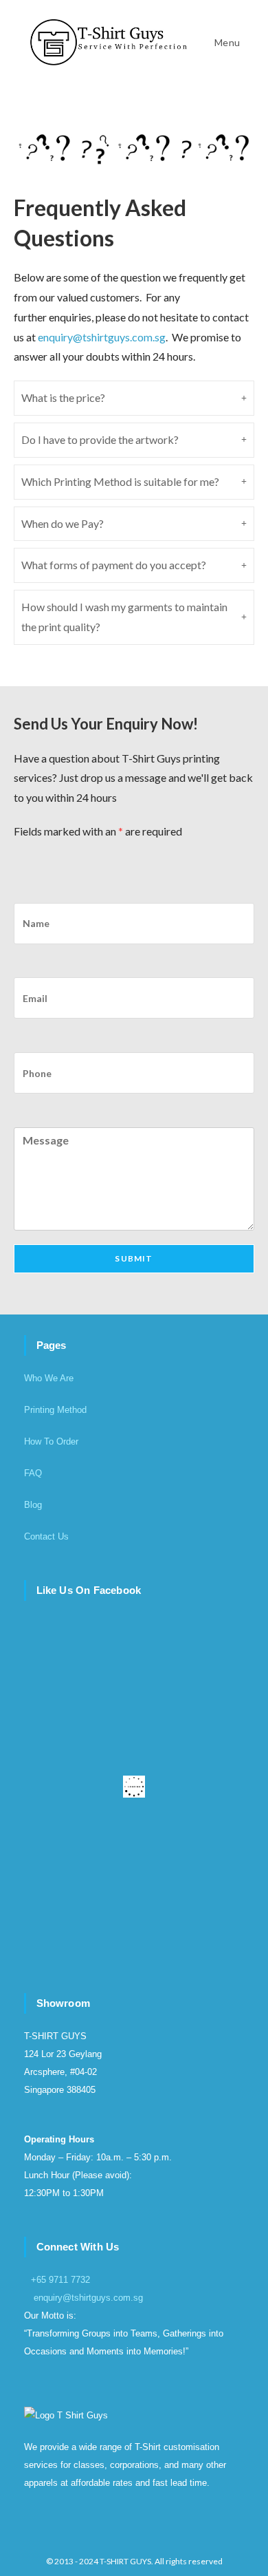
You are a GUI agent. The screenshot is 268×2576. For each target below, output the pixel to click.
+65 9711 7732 (60, 2280)
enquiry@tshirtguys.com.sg (88, 2298)
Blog (33, 1505)
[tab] (134, 398)
